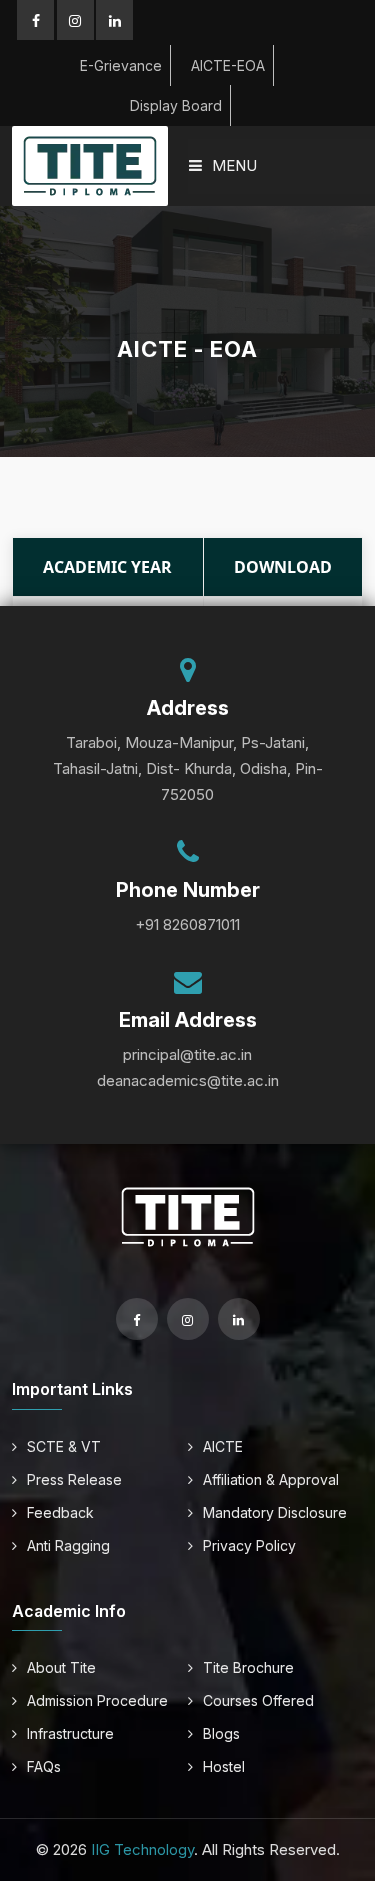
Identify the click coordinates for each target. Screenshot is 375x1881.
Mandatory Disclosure (275, 1512)
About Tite (61, 1667)
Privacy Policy (249, 1545)
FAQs (44, 1766)
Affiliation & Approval (271, 1479)
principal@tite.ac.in (187, 1054)
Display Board (176, 105)
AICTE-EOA (228, 65)
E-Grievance (121, 65)
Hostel (224, 1766)
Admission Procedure (97, 1700)
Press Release (74, 1479)
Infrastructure (70, 1733)
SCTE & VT (64, 1446)
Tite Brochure (248, 1667)
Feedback (60, 1512)
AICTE (223, 1446)
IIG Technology (142, 1849)
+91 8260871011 (187, 924)
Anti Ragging (68, 1545)
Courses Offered (258, 1700)
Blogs (221, 1733)
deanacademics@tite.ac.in (188, 1080)
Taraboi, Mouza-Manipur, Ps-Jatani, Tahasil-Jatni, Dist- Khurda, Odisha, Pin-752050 (188, 768)
